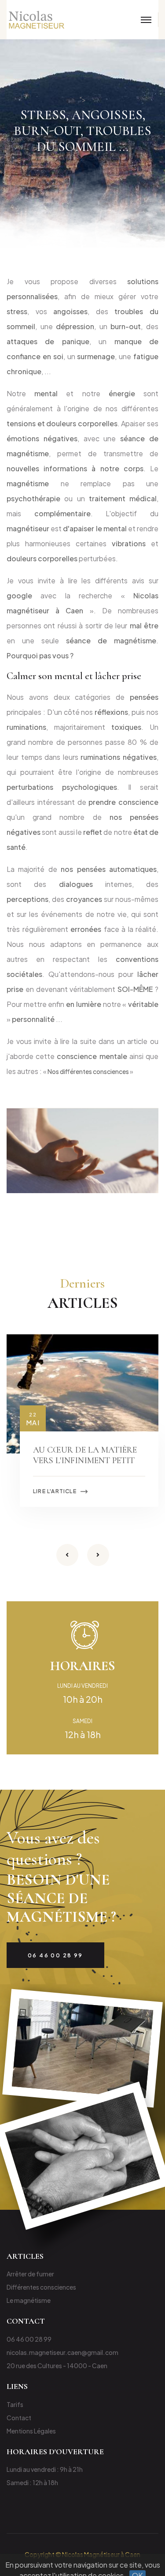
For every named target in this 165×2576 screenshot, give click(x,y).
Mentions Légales (31, 2431)
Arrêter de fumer (30, 2274)
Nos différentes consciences (88, 1071)
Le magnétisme (29, 2300)
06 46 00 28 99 (29, 2339)
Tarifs (15, 2404)
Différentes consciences (41, 2287)
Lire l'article (55, 1491)
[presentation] (67, 1555)
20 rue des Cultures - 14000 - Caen (57, 2366)
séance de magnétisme (111, 640)
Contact (19, 2418)
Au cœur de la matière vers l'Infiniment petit (85, 1455)
